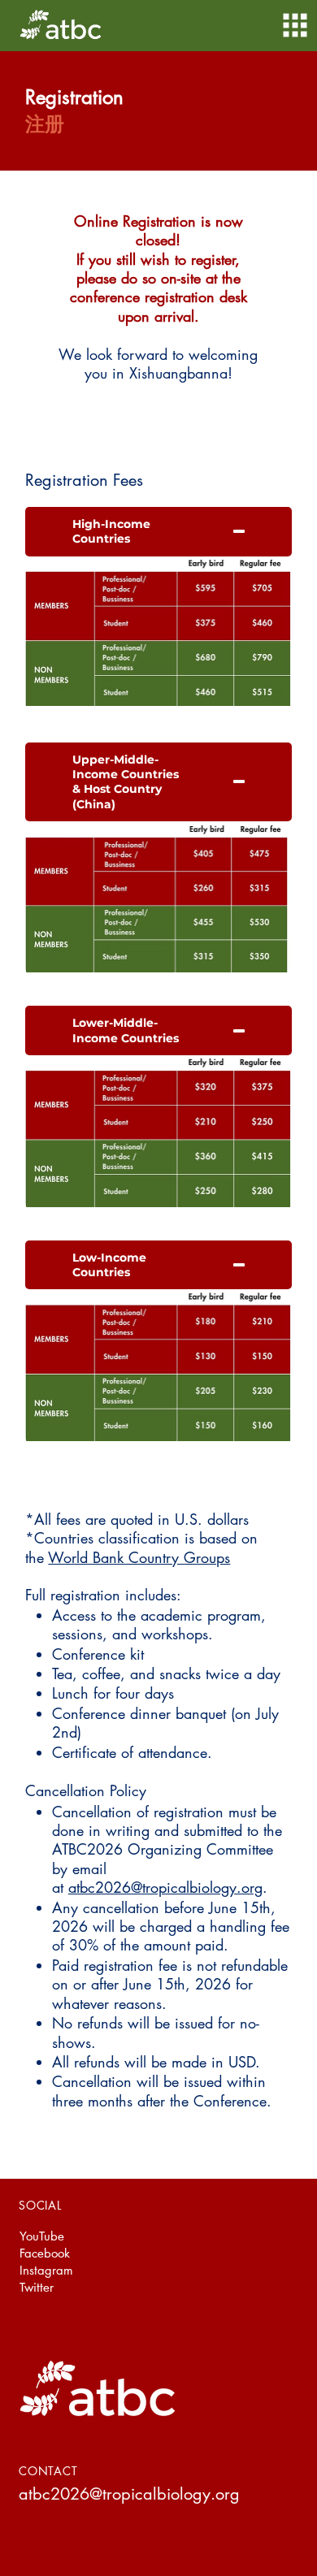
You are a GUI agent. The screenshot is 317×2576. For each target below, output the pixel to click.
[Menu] (295, 25)
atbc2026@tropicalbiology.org (165, 1887)
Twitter (37, 2287)
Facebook (45, 2253)
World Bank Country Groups (139, 1557)
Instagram (46, 2270)
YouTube (42, 2236)
